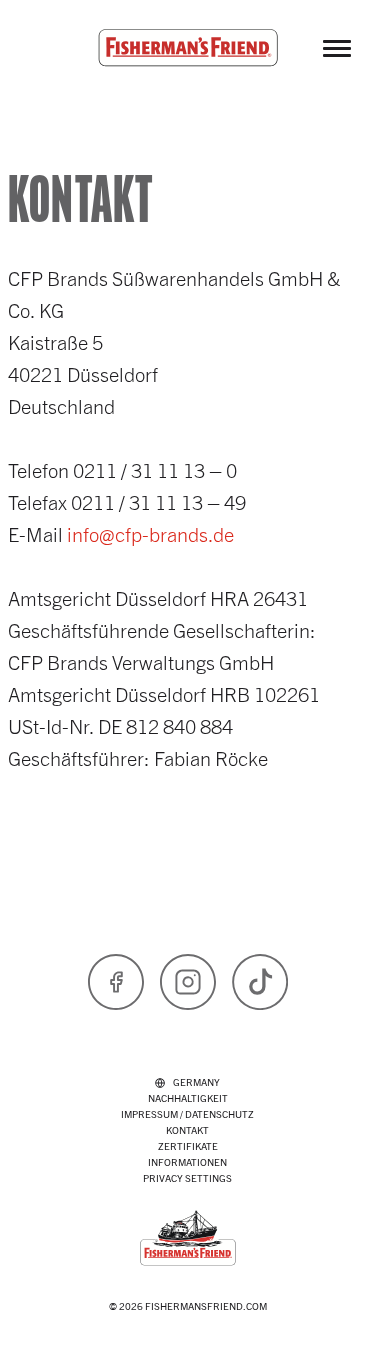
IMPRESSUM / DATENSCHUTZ (187, 1113)
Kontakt (187, 1129)
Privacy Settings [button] (187, 1177)
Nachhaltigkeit (188, 1097)
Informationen (187, 1161)
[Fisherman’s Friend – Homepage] (188, 48)
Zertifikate (188, 1145)
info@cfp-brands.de (150, 533)
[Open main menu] (337, 48)
